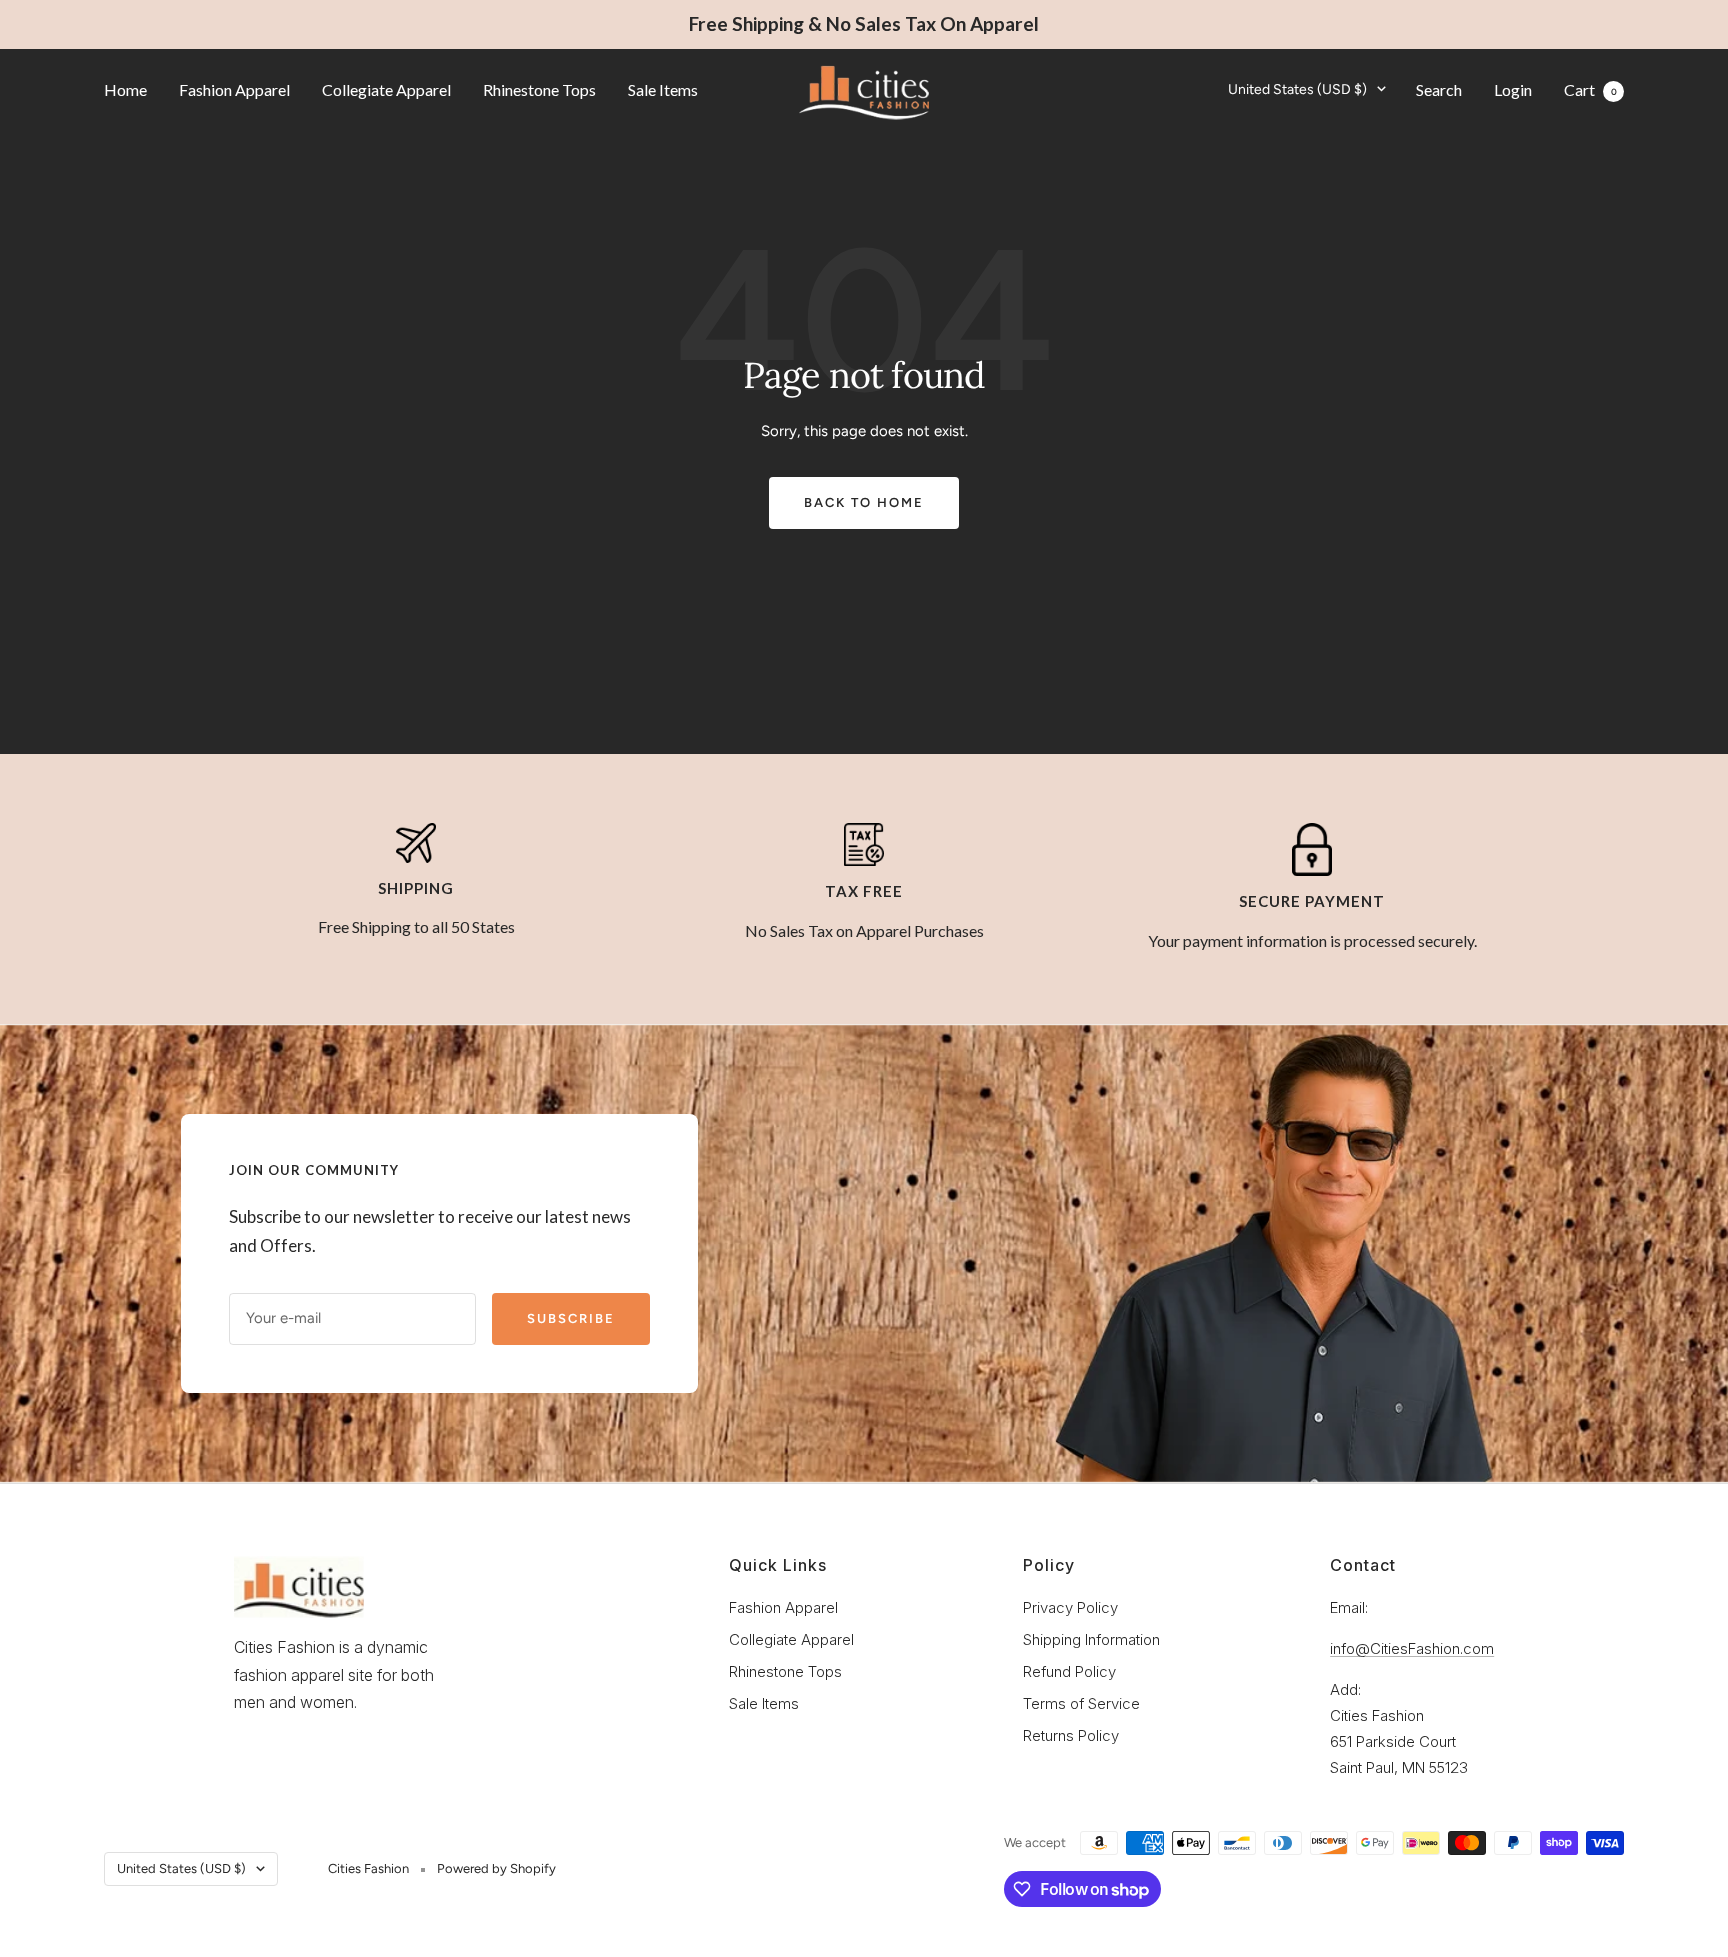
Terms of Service (1081, 1703)
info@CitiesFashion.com (1412, 1648)
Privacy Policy (1070, 1607)
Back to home (864, 502)
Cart (1590, 88)
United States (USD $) (1297, 88)
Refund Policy (1069, 1671)
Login (1513, 88)
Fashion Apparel (234, 88)
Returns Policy (1071, 1735)
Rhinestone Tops (539, 88)
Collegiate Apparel (386, 88)
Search (1439, 88)
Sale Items (663, 88)
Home (125, 88)
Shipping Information (1091, 1639)
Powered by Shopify (496, 1868)
